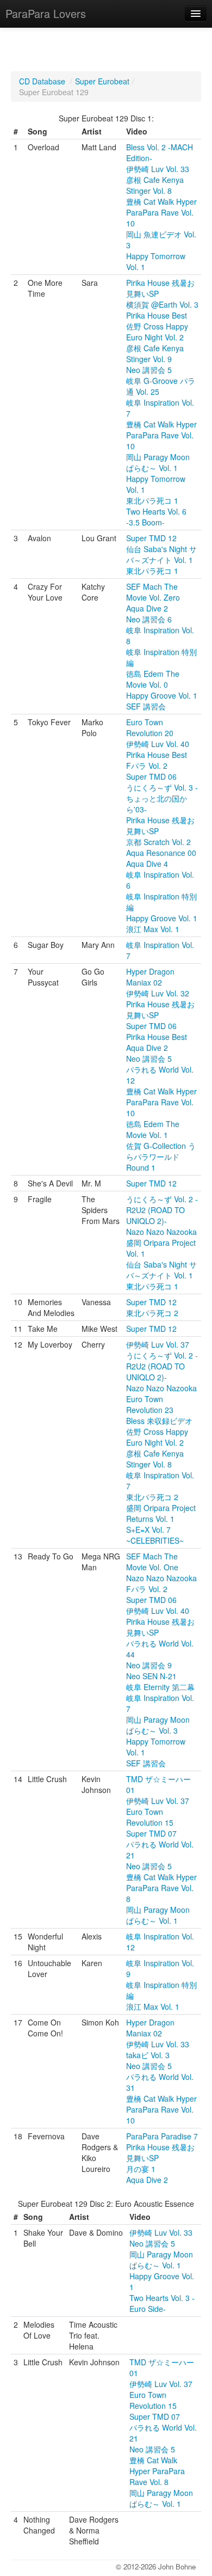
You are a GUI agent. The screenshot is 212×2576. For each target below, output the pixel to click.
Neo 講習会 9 (149, 1665)
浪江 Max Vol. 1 (153, 929)
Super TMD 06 (151, 776)
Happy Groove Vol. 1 (162, 695)
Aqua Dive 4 (147, 864)
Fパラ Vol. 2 (147, 766)
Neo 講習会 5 (149, 370)
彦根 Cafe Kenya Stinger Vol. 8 (155, 185)
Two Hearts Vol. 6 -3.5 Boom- (156, 517)
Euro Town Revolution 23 (150, 1404)
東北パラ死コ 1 (152, 500)
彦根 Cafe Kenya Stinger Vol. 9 (155, 353)
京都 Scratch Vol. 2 (158, 842)
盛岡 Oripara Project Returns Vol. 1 (161, 1513)
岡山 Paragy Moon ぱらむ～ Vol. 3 (158, 1725)
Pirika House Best (157, 315)
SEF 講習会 (146, 706)
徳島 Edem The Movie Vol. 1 (153, 1129)
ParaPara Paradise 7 (162, 2136)
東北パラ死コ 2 (152, 1313)
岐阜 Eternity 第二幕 (160, 1687)
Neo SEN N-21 (151, 1676)
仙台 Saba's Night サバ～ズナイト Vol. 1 (161, 554)
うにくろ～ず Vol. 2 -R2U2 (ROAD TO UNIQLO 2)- (162, 1210)
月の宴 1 (141, 2169)
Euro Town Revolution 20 (150, 727)
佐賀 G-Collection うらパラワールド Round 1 (161, 1157)
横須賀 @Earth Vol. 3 (162, 304)
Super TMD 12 (151, 538)
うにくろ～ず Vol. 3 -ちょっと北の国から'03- (162, 798)
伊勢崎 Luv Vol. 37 (158, 1344)
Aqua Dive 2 (147, 608)
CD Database (42, 81)
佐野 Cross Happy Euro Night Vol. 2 (157, 332)
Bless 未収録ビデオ (159, 1421)
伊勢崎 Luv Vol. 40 (158, 744)
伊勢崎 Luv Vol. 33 (158, 169)
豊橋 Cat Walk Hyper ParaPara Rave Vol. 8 (161, 1888)
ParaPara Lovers (46, 13)
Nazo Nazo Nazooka (161, 1232)
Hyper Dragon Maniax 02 (150, 977)
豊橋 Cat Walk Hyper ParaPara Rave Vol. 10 (161, 212)
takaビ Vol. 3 (148, 2055)
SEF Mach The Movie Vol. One (152, 1562)
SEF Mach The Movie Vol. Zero (153, 592)
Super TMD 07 (151, 1833)
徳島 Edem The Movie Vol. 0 (153, 679)
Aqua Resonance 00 (161, 853)
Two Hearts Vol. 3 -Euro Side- (162, 2303)
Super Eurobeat (102, 81)
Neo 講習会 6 (149, 619)
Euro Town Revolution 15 (150, 1817)
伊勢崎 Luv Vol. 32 (158, 993)
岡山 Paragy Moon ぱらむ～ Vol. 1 (158, 462)
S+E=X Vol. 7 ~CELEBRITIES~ (155, 1535)
